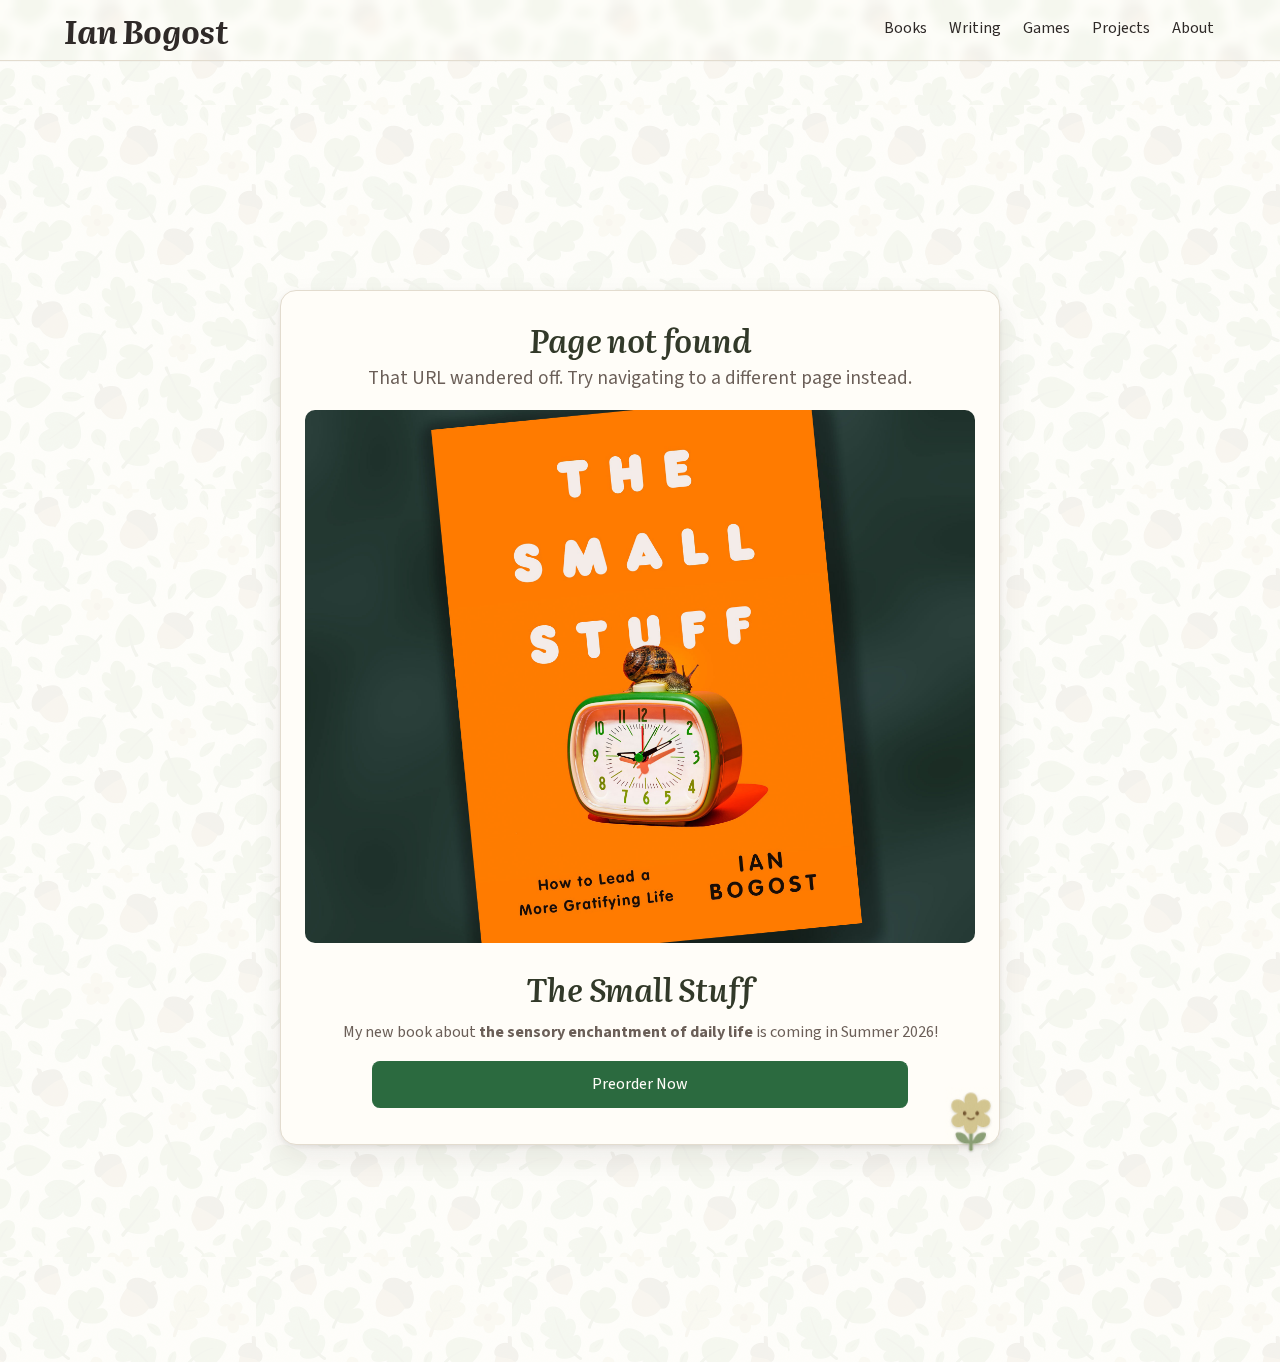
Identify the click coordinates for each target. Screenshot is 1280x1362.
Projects (1121, 28)
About (1193, 28)
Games (1046, 28)
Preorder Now (640, 1084)
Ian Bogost (146, 30)
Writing (975, 28)
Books (905, 28)
